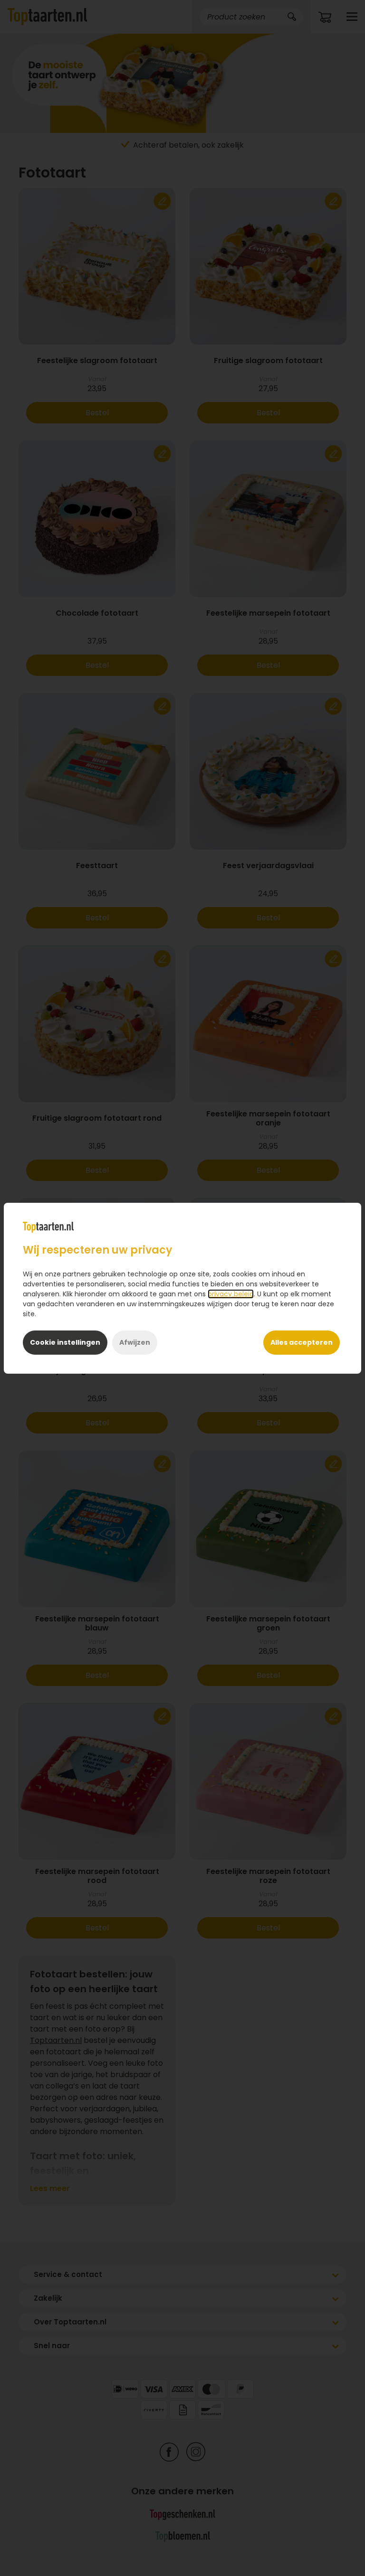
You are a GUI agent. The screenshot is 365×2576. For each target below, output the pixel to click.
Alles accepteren (302, 1342)
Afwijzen (135, 1342)
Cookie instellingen (65, 1342)
